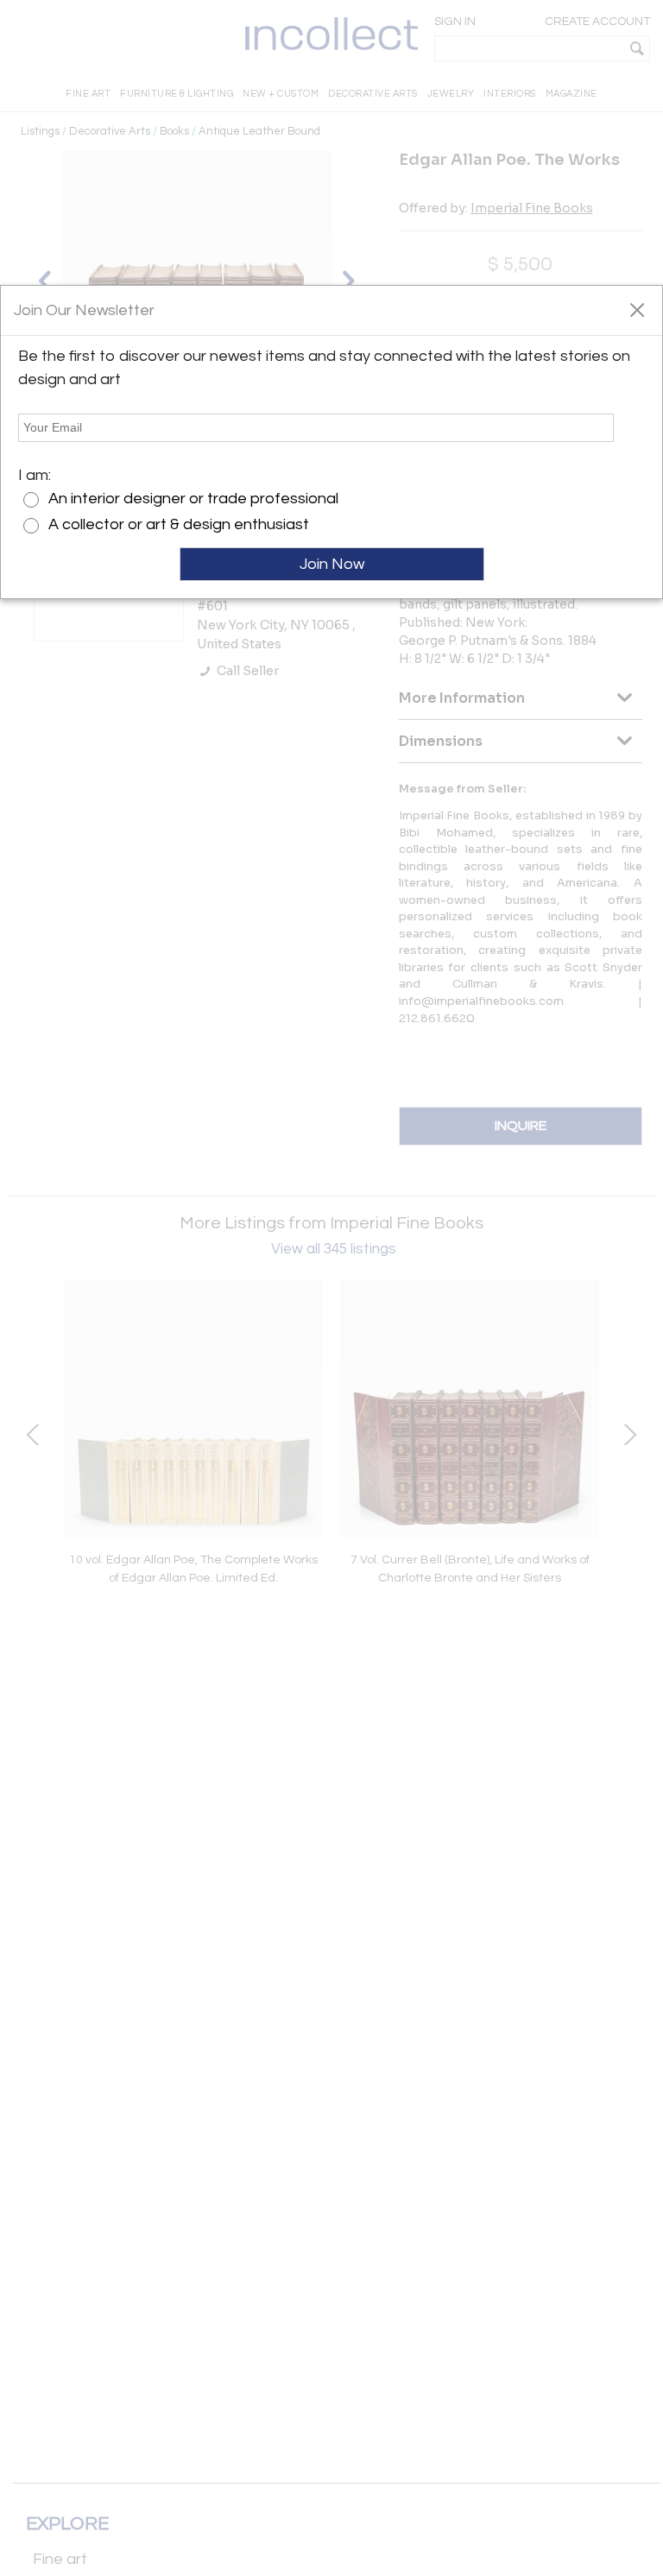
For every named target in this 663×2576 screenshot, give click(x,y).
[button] (637, 309)
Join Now (332, 564)
